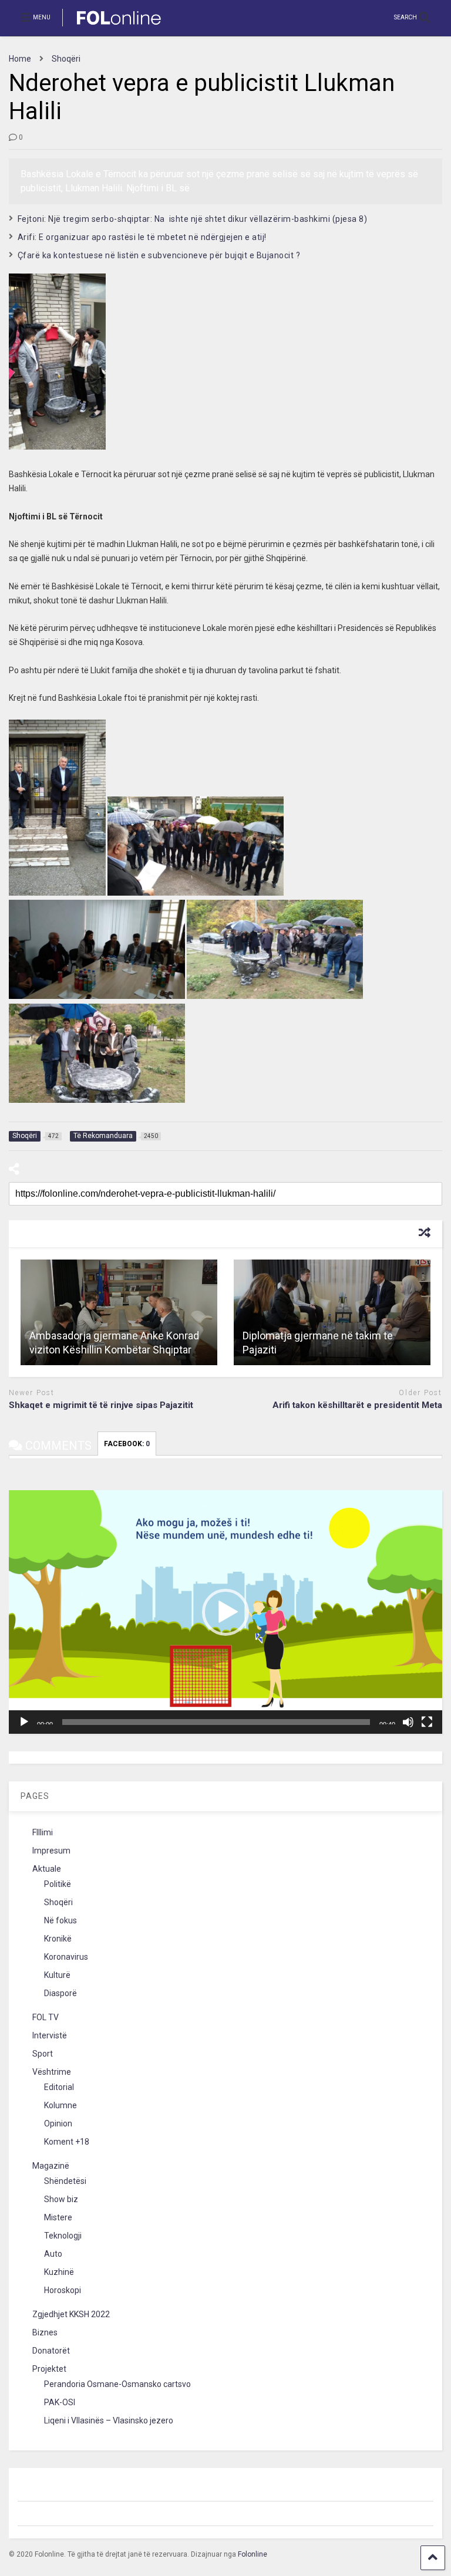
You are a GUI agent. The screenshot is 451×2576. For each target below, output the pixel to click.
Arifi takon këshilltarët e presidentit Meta (357, 1405)
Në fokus (60, 1920)
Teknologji (63, 2236)
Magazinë (51, 2166)
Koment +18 (67, 2142)
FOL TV (46, 2017)
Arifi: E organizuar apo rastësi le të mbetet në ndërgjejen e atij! (142, 237)
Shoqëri (58, 1902)
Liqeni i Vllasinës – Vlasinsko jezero (109, 2420)
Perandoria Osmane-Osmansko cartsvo (117, 2384)
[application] (225, 1612)
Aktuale (47, 1869)
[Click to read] (119, 1312)
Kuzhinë (59, 2272)
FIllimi (43, 1832)
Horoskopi (63, 2290)
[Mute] (408, 1722)
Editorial (59, 2087)
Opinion (58, 2123)
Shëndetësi (65, 2181)
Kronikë (58, 1939)
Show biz (61, 2199)
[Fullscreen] (427, 1722)
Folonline (253, 2554)
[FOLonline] (112, 27)
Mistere (58, 2217)
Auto (53, 2254)
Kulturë (57, 1975)
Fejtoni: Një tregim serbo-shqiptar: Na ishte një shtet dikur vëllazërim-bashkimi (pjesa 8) (195, 219)
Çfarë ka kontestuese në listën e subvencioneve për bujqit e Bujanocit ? (159, 255)
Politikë (58, 1884)
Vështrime (52, 2072)
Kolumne (60, 2105)
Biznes (45, 2332)
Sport (43, 2054)
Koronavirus (66, 1957)
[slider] (216, 1722)
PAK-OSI (60, 2402)
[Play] (24, 1722)
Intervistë (50, 2035)
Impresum (51, 1851)
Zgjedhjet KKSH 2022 (71, 2314)
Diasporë (60, 1993)
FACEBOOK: (127, 1444)
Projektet (49, 2369)
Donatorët (51, 2351)
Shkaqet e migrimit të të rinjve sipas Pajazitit (101, 1405)
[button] (225, 1612)
